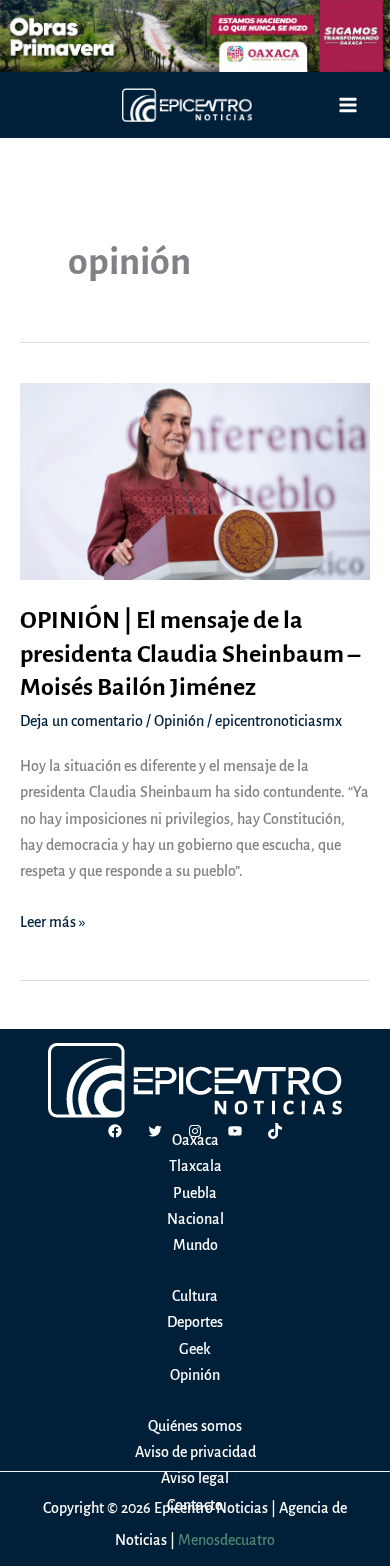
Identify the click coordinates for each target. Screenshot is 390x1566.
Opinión (179, 721)
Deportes (195, 1322)
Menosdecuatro (226, 1540)
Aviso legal (195, 1478)
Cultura (195, 1296)
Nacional (195, 1219)
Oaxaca (195, 1140)
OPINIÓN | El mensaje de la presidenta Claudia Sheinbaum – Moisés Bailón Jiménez (190, 654)
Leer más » (53, 924)
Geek (195, 1349)
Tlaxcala (195, 1166)
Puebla (195, 1193)
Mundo (195, 1245)
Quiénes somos (195, 1426)
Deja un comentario (81, 721)
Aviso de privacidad (195, 1452)
